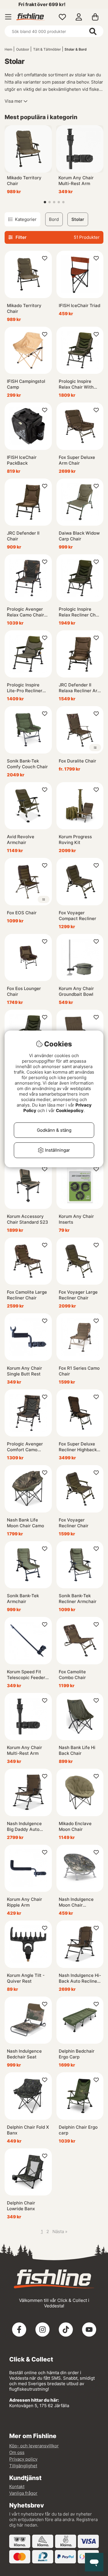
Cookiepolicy (70, 1110)
